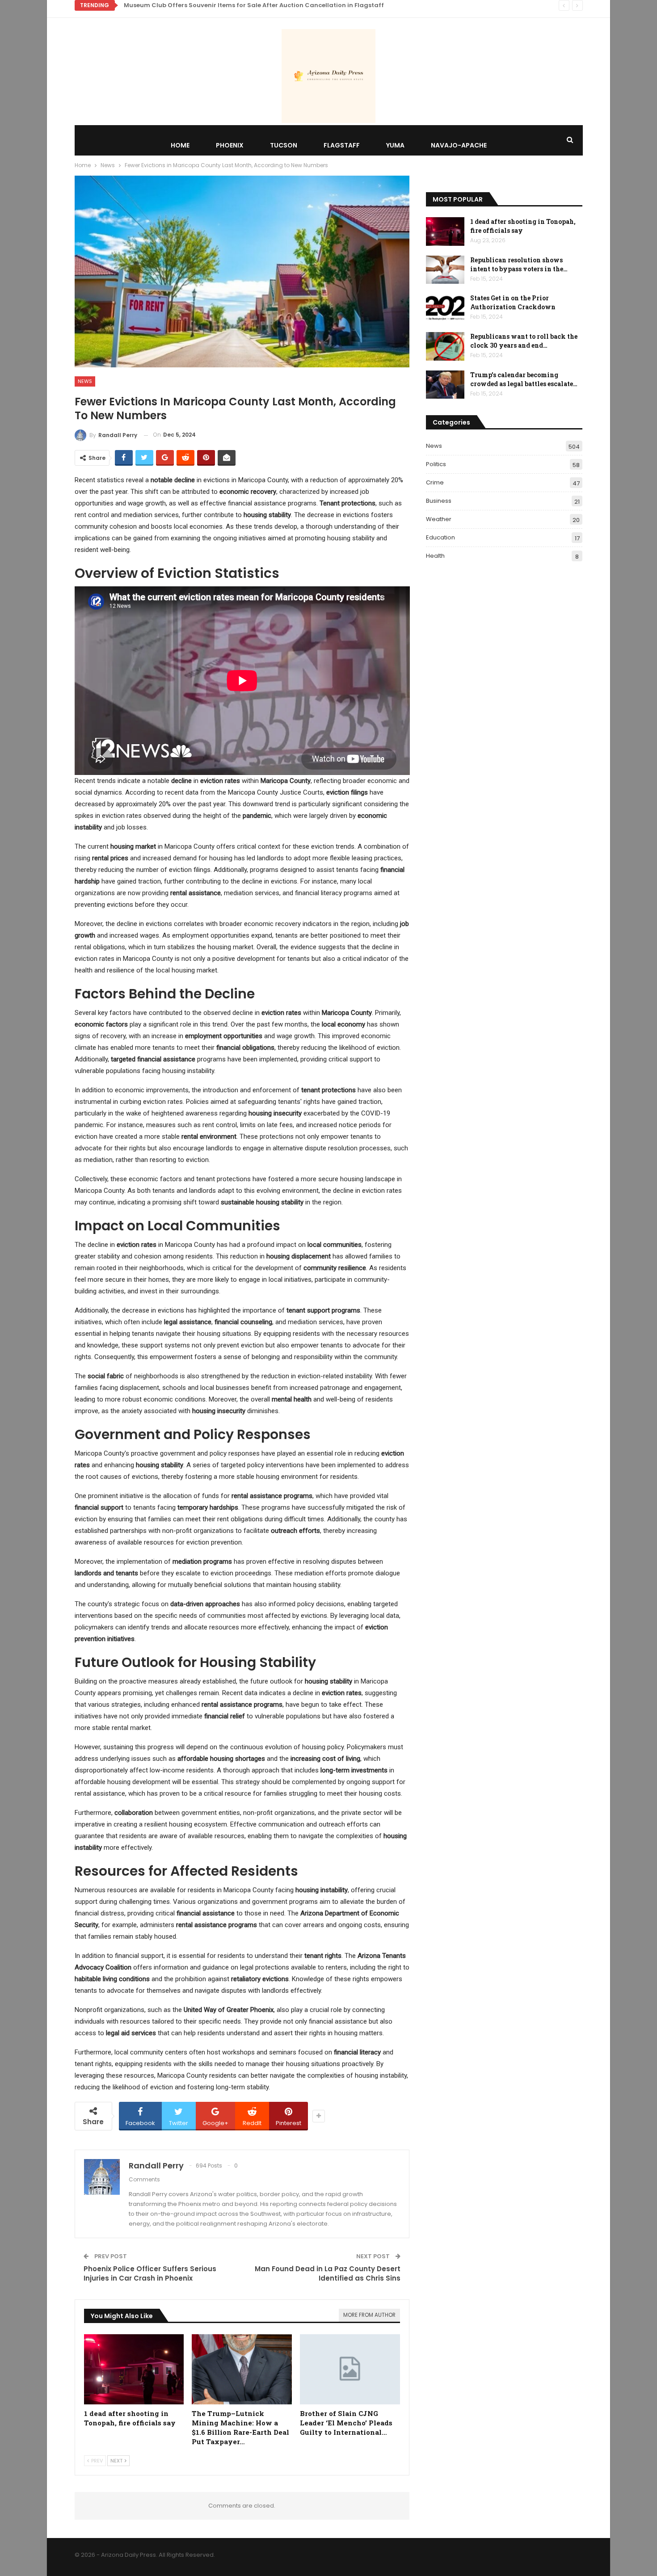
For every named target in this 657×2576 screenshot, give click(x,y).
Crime (435, 482)
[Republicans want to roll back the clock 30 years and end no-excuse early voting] (445, 346)
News (85, 381)
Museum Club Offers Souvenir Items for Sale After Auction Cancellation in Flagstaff (254, 5)
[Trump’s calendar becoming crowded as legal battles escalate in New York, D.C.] (445, 385)
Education (440, 537)
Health (435, 556)
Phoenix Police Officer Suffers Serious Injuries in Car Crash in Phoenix (150, 2273)
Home (180, 145)
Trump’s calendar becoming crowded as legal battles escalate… (524, 379)
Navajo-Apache (459, 145)
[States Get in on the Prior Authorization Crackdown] (445, 308)
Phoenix (230, 145)
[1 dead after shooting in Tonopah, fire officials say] (134, 2369)
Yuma (395, 145)
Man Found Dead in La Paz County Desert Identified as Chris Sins (328, 2273)
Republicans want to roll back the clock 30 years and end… (524, 341)
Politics (436, 464)
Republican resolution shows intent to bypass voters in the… (519, 264)
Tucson (284, 145)
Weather (439, 519)
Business (439, 501)
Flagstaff (342, 145)
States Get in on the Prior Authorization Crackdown (513, 302)
